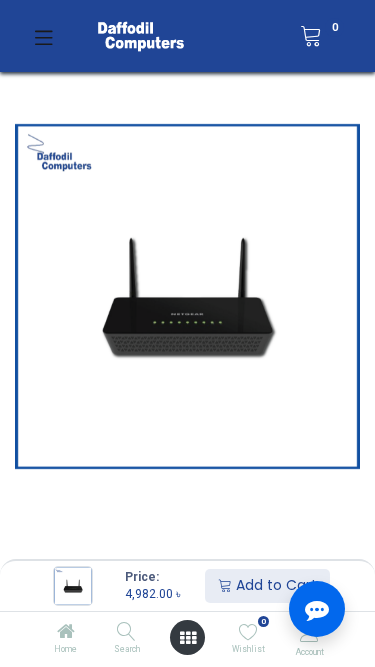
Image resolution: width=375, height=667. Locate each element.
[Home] (66, 633)
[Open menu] (188, 638)
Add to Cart (274, 585)
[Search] (126, 633)
